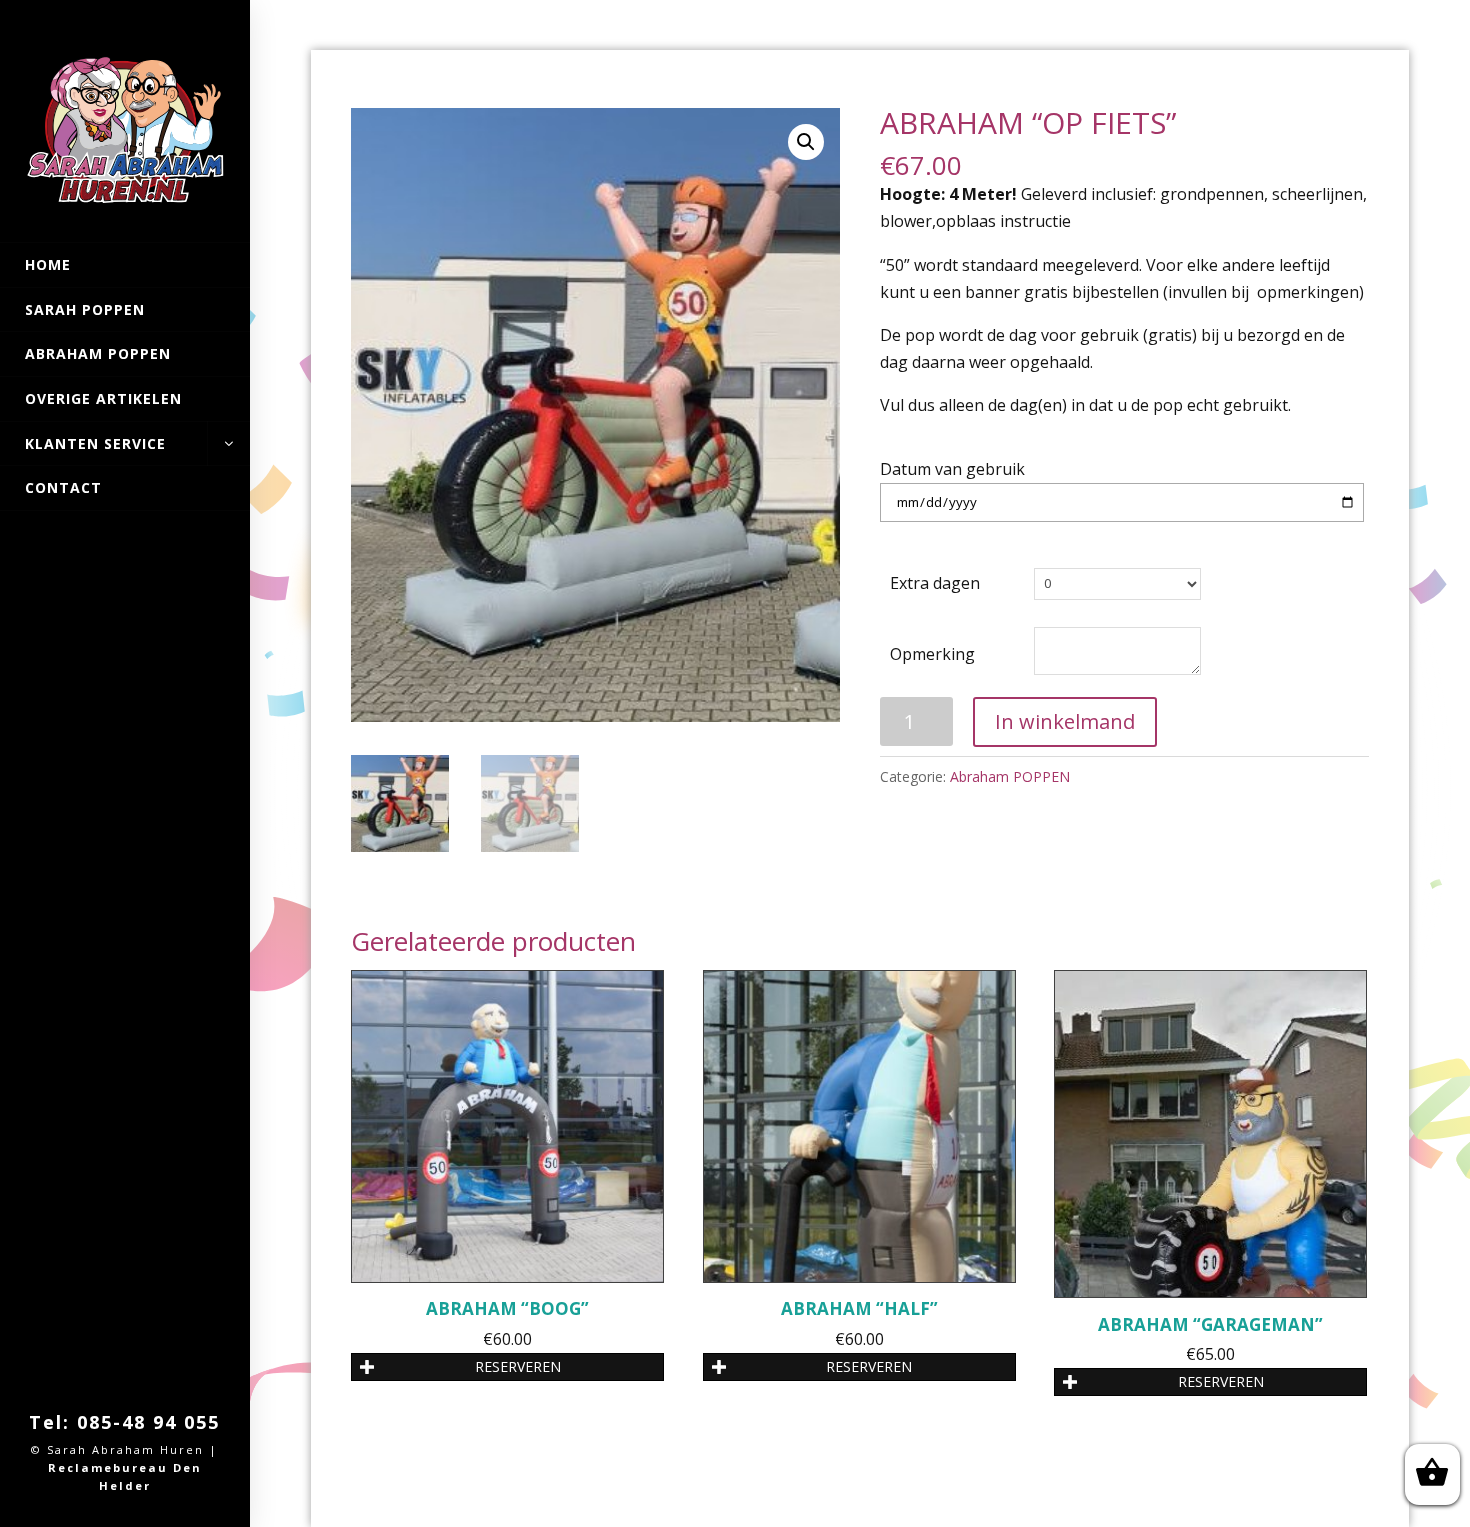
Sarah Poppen (85, 309)
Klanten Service (95, 443)
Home (48, 264)
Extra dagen (935, 583)
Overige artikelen (103, 398)
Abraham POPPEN (98, 353)
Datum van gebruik (952, 469)
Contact (63, 487)
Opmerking (932, 654)
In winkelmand (1065, 721)
